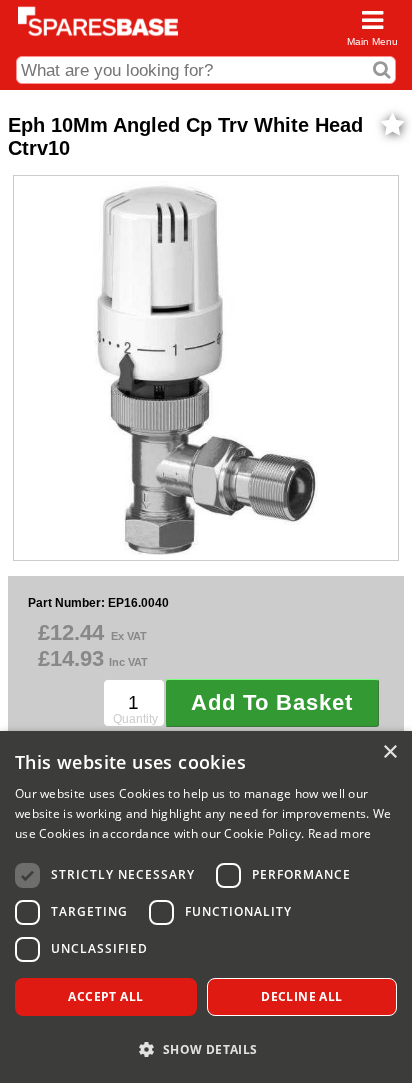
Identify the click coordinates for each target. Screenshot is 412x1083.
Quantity (135, 719)
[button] (206, 1048)
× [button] (389, 752)
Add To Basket (272, 702)
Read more (340, 833)
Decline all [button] (301, 996)
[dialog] (206, 907)
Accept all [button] (105, 996)
